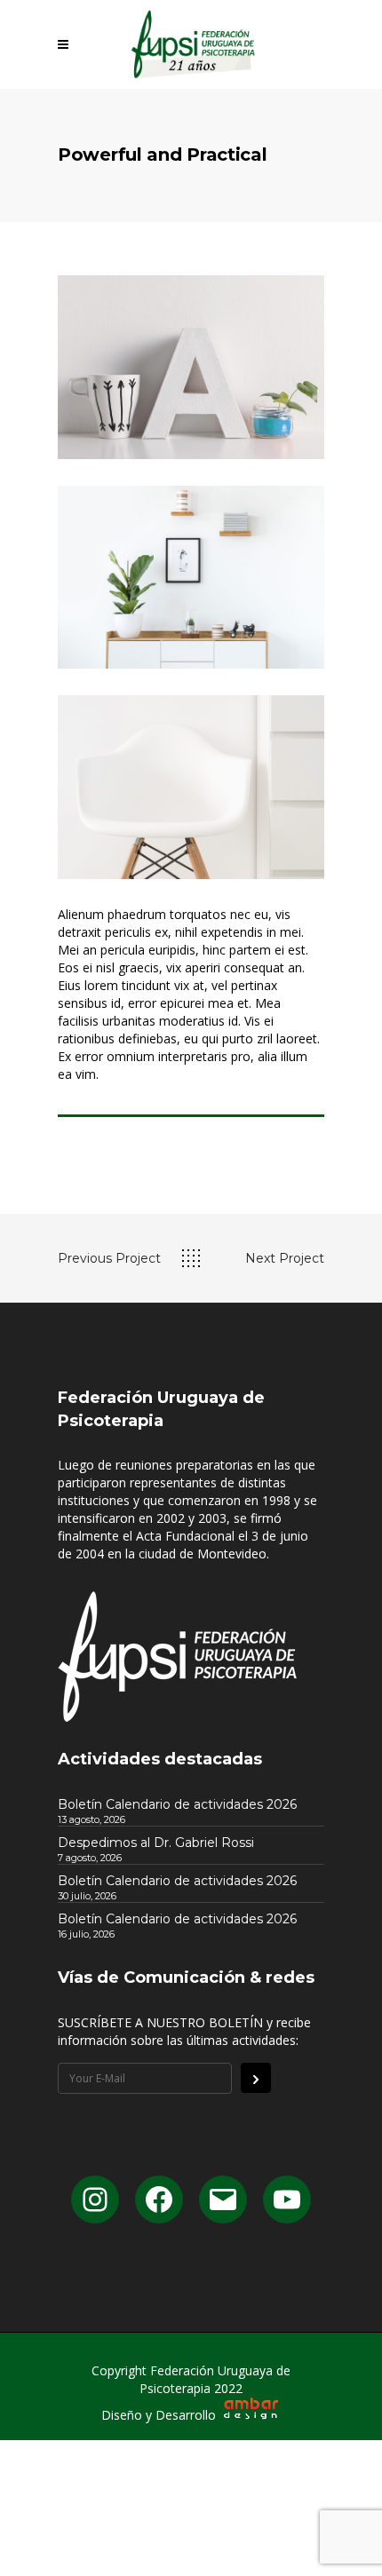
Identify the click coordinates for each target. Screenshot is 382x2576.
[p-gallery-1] (191, 367)
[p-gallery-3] (191, 787)
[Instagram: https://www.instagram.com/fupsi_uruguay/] (95, 2200)
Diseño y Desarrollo (160, 2415)
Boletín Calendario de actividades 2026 (177, 1804)
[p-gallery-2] (191, 578)
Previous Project (109, 1258)
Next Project (285, 1258)
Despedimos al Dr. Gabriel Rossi (156, 1843)
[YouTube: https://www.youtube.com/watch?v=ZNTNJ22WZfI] (287, 2200)
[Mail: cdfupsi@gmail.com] (223, 2200)
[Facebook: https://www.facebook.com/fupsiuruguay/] (159, 2200)
